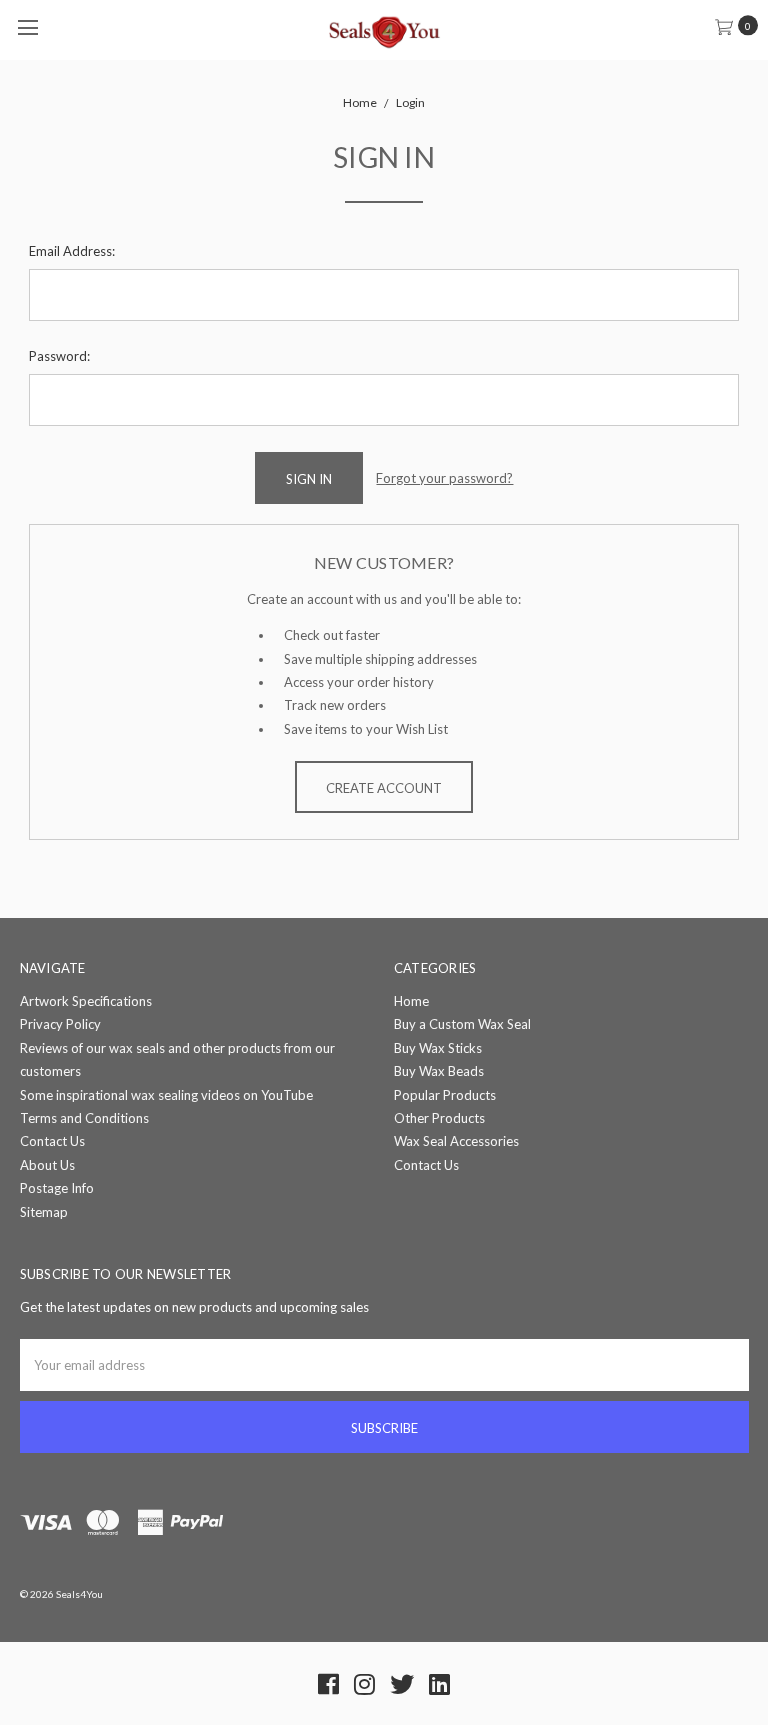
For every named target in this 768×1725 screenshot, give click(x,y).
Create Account (384, 788)
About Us (47, 1165)
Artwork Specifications (86, 1001)
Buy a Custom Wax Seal (462, 1024)
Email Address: (72, 251)
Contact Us (52, 1141)
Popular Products (445, 1095)
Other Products (439, 1118)
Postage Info (57, 1188)
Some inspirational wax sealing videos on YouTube (166, 1095)
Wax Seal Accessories (456, 1141)
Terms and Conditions (84, 1118)
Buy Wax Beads (439, 1071)
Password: (59, 356)
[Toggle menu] (27, 27)
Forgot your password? (444, 478)
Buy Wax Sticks (438, 1048)
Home (411, 1001)
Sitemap (44, 1212)
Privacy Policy (60, 1024)
